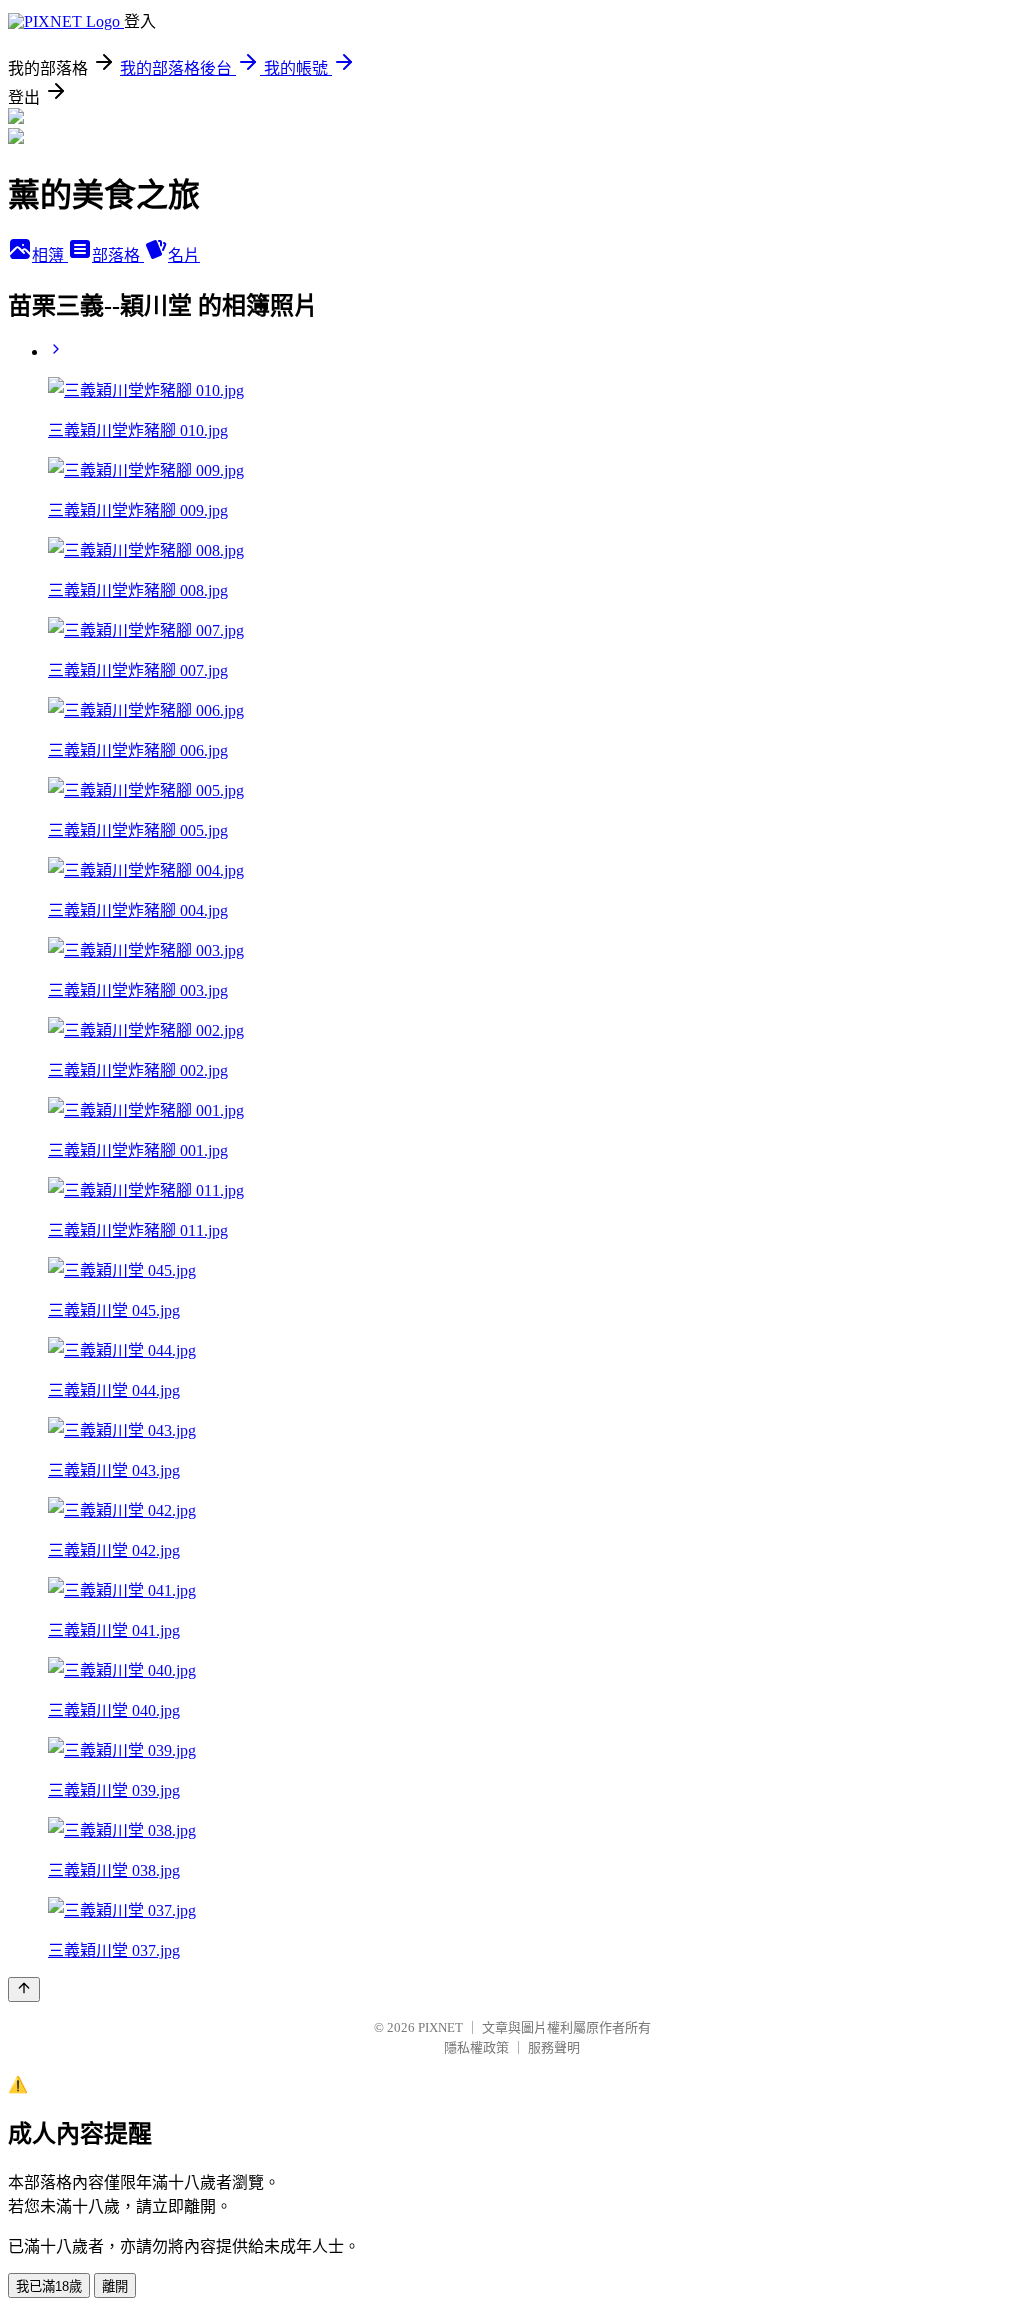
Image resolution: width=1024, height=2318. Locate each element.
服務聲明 (554, 2047)
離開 (115, 2286)
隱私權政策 (476, 2047)
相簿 (50, 255)
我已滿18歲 (49, 2286)
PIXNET (440, 2027)
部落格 (118, 255)
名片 (184, 255)
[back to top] (24, 1989)
